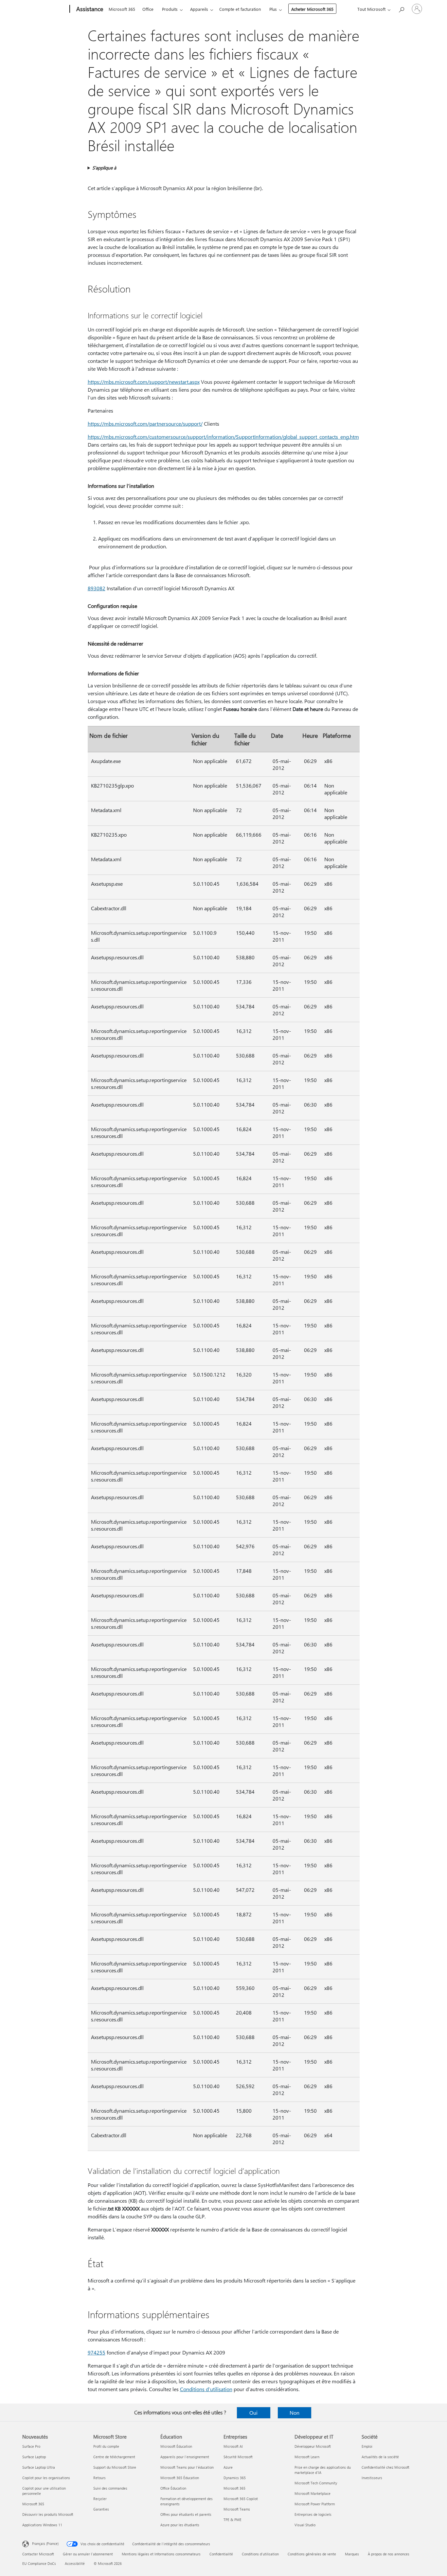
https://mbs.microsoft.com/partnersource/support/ (145, 424)
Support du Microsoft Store (115, 2467)
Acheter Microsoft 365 (312, 9)
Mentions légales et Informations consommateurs (161, 2554)
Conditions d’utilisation (206, 2389)
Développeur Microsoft (313, 2446)
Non (295, 2413)
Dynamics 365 (235, 2478)
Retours (99, 2478)
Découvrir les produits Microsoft (48, 2514)
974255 (97, 2352)
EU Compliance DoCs (39, 2563)
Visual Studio (305, 2525)
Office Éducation (173, 2488)
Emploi (367, 2446)
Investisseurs (372, 2478)
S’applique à (104, 168)
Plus (273, 9)
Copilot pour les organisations (46, 2478)
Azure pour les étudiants (180, 2525)
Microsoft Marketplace (313, 2493)
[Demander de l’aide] (401, 8)
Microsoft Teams (237, 2509)
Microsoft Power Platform (315, 2504)
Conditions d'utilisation (260, 2554)
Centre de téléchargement (114, 2457)
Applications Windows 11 (42, 2525)
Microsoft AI (233, 2446)
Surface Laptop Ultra (39, 2467)
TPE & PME (232, 2520)
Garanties (101, 2509)
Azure (228, 2467)
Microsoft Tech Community (316, 2483)
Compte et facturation (240, 9)
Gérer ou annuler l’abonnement (88, 2554)
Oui (253, 2413)
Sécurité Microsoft (238, 2457)
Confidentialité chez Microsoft (385, 2467)
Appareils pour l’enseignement (185, 2457)
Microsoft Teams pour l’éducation (187, 2467)
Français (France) (45, 2543)
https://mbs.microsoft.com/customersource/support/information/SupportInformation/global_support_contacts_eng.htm (223, 437)
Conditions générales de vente (312, 2554)
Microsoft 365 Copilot (241, 2499)
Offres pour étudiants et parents (186, 2514)
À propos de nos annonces (389, 2554)
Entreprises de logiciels (313, 2514)
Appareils (199, 9)
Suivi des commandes (110, 2488)
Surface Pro (31, 2446)
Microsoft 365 (122, 9)
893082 (97, 588)
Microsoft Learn (307, 2457)
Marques (352, 2554)
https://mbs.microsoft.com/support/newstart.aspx (144, 382)
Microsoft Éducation (176, 2446)
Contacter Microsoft (38, 2554)
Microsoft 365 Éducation (180, 2478)
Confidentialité (221, 2554)
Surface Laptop (34, 2457)
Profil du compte (106, 2446)
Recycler (100, 2499)
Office (148, 9)
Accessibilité (75, 2563)
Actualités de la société (380, 2457)
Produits (170, 9)
